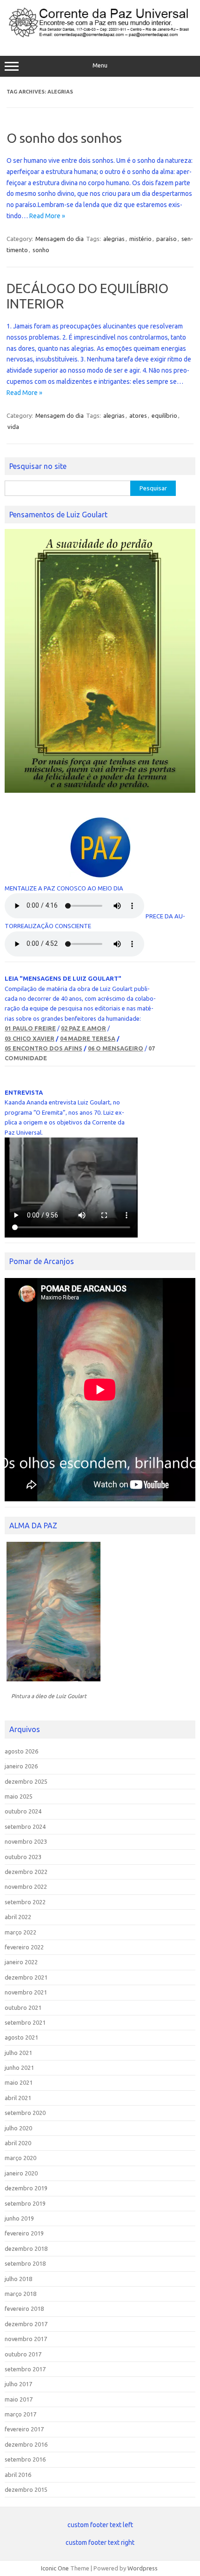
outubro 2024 (23, 1811)
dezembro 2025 (26, 1781)
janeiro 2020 (21, 2173)
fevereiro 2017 (24, 2429)
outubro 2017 (23, 2354)
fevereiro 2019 (24, 2233)
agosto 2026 (21, 1751)
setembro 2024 (25, 1827)
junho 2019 (19, 2218)
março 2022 (20, 1932)
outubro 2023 (23, 1857)
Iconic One (55, 2568)
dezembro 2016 (26, 2444)
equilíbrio (164, 415)
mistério (140, 239)
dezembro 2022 (26, 1872)
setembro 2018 (25, 2263)
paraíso (167, 239)
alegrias (114, 239)
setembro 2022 (25, 1902)
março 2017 (20, 2414)
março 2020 (20, 2158)
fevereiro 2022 (24, 1947)
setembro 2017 (25, 2369)
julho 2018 (18, 2279)
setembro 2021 (25, 2022)
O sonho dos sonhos (64, 138)
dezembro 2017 (26, 2324)
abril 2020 (18, 2143)
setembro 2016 (25, 2459)
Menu (100, 65)
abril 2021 (18, 2098)
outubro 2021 (23, 2007)
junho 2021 (19, 2067)
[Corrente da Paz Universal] (100, 36)
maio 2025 (19, 1796)
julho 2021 (18, 2053)
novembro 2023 (26, 1841)
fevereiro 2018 (24, 2308)
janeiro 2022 (21, 1962)
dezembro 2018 (26, 2248)
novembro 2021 (26, 1992)
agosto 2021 (21, 2037)
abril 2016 (18, 2475)
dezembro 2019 (26, 2188)
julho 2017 (18, 2384)
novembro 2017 (26, 2339)
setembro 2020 (25, 2113)
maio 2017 (19, 2399)
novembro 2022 (26, 1887)
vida (13, 427)
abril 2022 (18, 1917)
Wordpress (143, 2568)
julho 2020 (18, 2128)
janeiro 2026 (21, 1766)
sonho (41, 250)
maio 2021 (19, 2082)
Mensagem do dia (60, 239)
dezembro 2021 (26, 1977)
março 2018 (20, 2294)
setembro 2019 (25, 2203)
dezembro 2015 (26, 2489)
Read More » (47, 216)
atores (138, 415)
